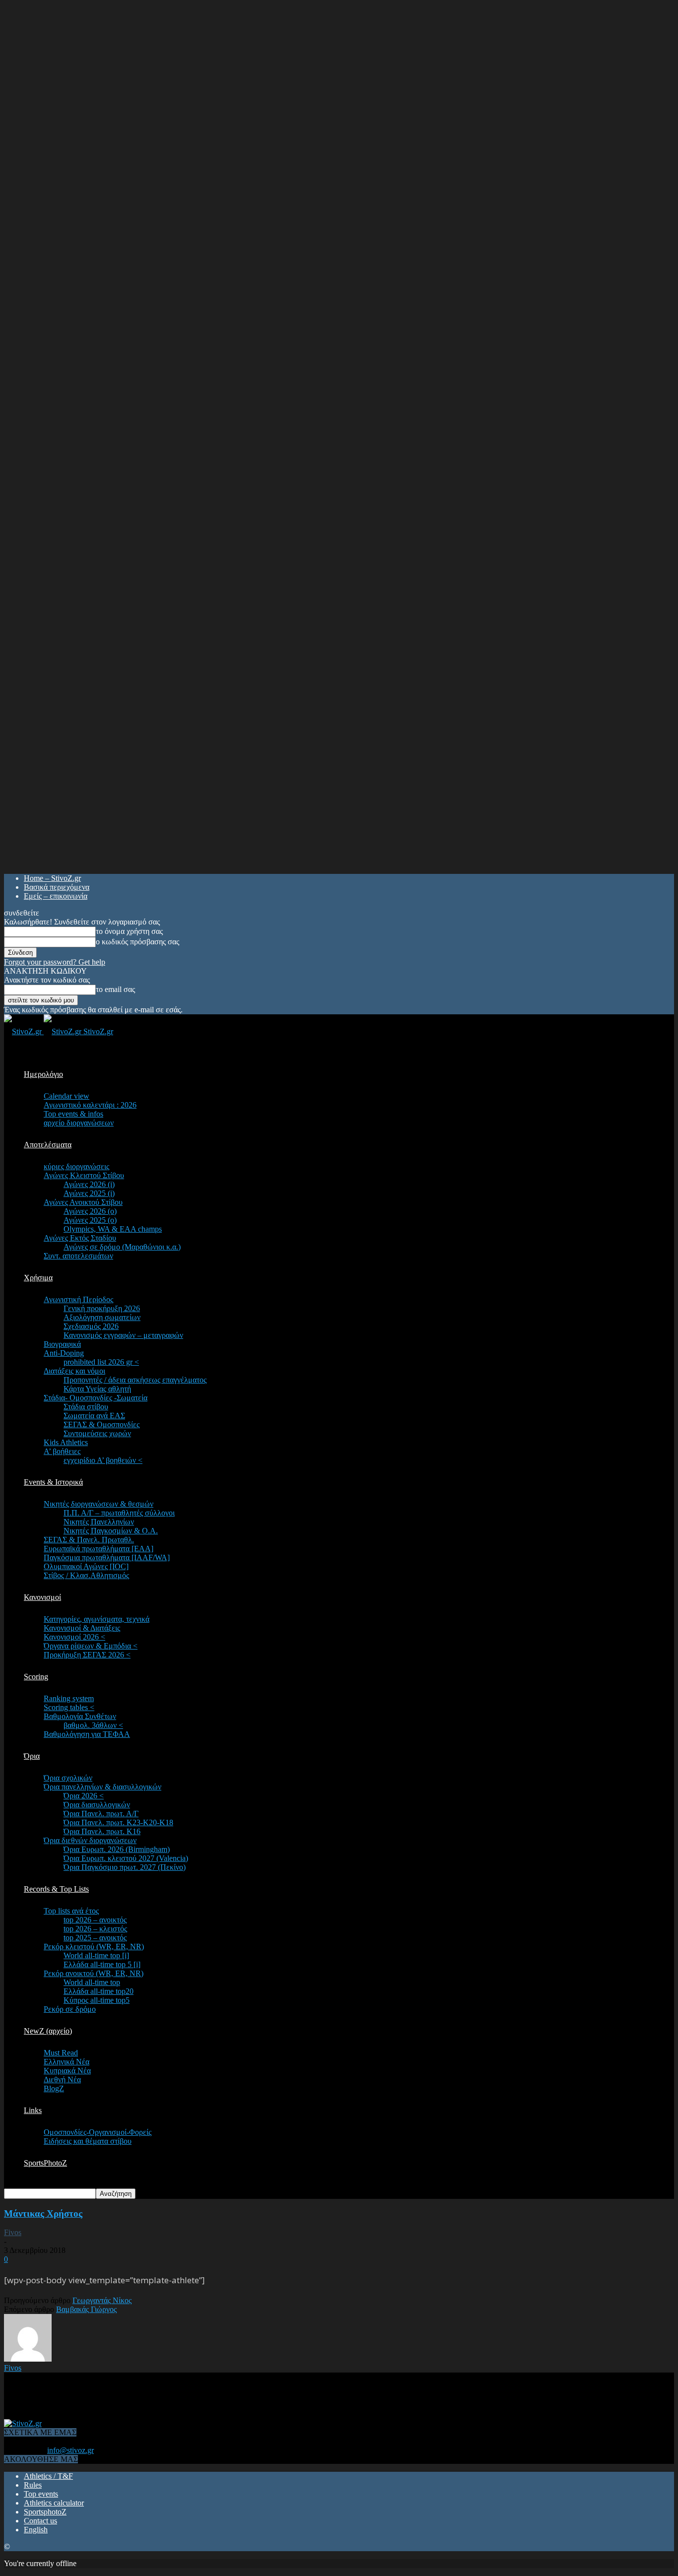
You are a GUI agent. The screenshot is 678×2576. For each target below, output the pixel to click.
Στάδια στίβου (86, 1407)
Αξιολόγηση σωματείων (102, 1317)
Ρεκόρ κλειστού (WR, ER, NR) (94, 1947)
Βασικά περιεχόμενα (57, 887)
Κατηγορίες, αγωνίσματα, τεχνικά (97, 1619)
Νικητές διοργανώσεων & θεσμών (99, 1504)
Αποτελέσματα (48, 1145)
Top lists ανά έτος (71, 1911)
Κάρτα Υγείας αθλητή (97, 1389)
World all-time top (92, 1982)
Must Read (61, 2053)
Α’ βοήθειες (62, 1451)
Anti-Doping (64, 1353)
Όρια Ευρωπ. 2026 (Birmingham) (117, 1849)
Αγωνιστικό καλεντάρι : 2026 (90, 1105)
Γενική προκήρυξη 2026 (102, 1308)
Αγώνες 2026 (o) (90, 1211)
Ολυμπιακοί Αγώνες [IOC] (86, 1566)
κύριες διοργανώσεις (76, 1166)
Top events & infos (73, 1114)
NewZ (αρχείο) (48, 2031)
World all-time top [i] (96, 1955)
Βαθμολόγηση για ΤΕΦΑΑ (87, 1734)
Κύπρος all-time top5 (97, 2000)
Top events (41, 2494)
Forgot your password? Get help (55, 962)
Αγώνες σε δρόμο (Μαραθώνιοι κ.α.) (122, 1247)
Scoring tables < (69, 1707)
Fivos (13, 2232)
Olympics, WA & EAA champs (113, 1229)
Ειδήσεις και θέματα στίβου (88, 2141)
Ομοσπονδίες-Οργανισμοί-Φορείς (98, 2132)
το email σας (115, 989)
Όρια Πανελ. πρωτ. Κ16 (102, 1831)
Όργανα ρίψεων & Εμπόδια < (91, 1646)
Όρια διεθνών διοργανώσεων (90, 1840)
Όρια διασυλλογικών (97, 1805)
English (36, 2530)
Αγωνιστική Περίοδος (78, 1299)
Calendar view (67, 1096)
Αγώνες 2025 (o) (90, 1220)
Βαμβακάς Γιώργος (86, 2309)
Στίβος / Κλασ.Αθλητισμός (86, 1575)
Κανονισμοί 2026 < (74, 1637)
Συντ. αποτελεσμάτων (78, 1256)
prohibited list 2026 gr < (101, 1362)
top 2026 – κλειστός (95, 1929)
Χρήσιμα (38, 1278)
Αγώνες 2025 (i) (89, 1193)
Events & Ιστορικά (53, 1482)
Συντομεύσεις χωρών (97, 1433)
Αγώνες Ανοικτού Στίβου (83, 1202)
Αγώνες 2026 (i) (89, 1184)
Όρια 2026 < (84, 1796)
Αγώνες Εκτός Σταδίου (80, 1238)
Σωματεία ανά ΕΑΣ (94, 1416)
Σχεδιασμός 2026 (91, 1326)
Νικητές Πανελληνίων (99, 1522)
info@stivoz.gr (70, 2450)
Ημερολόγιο (43, 1074)
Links (33, 2110)
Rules (33, 2485)
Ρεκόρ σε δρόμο (70, 2009)
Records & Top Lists (56, 1889)
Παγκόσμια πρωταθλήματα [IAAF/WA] (107, 1557)
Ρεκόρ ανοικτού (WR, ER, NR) (94, 1973)
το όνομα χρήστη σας (129, 931)
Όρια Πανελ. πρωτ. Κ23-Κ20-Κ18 (118, 1822)
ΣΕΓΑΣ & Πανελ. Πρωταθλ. (89, 1540)
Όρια (32, 1756)
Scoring (36, 1677)
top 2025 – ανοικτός (95, 1938)
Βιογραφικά (62, 1344)
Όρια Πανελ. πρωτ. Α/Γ (101, 1814)
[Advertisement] (185, 2395)
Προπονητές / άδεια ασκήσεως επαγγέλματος (135, 1380)
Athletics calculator (54, 2503)
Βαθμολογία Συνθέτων (80, 1716)
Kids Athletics (66, 1442)
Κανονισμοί (42, 1597)
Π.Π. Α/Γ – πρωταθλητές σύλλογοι (119, 1513)
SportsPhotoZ (45, 2163)
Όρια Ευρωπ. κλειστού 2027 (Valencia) (126, 1858)
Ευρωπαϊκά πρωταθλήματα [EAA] (99, 1549)
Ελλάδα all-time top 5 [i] (102, 1964)
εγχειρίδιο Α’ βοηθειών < (103, 1460)
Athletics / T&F (48, 2476)
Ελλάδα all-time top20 (99, 1991)
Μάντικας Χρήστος (43, 2213)
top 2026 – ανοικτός (95, 1920)
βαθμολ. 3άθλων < (93, 1725)
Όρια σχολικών (68, 1778)
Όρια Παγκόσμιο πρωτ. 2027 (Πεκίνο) (125, 1867)
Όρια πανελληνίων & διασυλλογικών (102, 1787)
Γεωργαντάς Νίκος (102, 2300)
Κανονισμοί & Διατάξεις (82, 1628)
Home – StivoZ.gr (52, 878)
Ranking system (69, 1698)
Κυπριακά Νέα (67, 2071)
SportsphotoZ (45, 2512)
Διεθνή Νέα (62, 2080)
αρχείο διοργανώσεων (79, 1123)
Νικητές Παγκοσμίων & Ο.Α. (111, 1531)
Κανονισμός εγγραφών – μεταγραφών (123, 1335)
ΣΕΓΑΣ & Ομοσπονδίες (102, 1424)
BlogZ (54, 2088)
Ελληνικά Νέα (67, 2062)
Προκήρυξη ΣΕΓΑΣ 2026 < (87, 1655)
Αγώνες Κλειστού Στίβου (84, 1175)
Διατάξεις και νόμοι (74, 1371)
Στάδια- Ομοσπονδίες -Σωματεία (96, 1398)
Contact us (40, 2521)
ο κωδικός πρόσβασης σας (137, 942)
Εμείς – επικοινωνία (56, 896)
